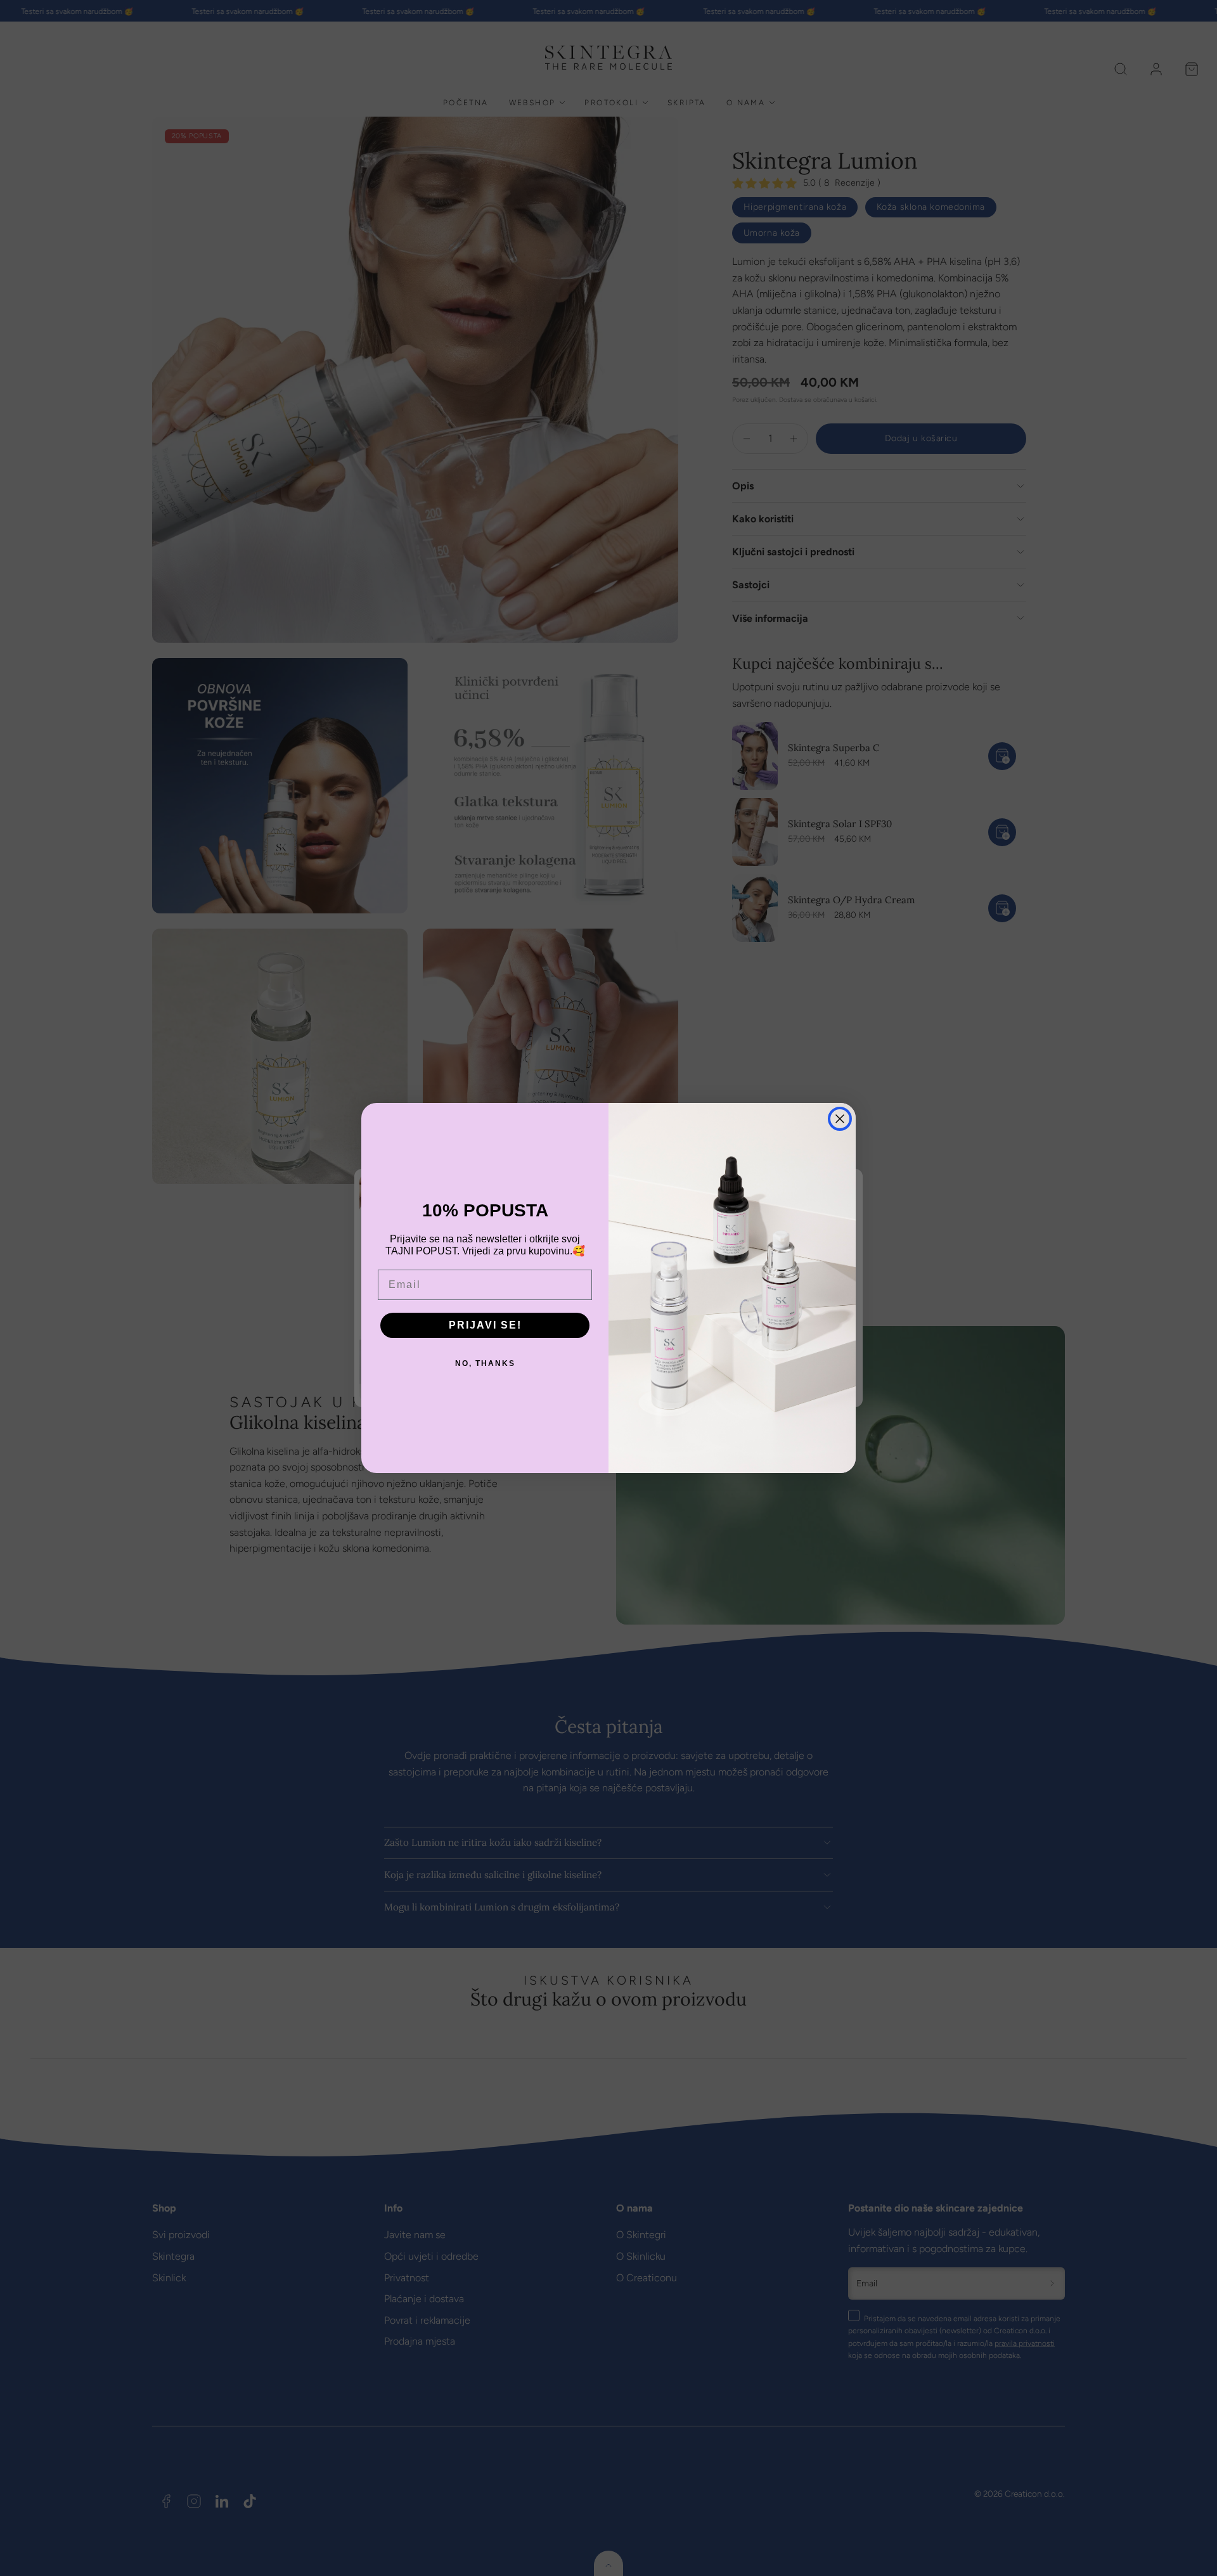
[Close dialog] (840, 1119)
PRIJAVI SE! (485, 1325)
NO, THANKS (485, 1363)
